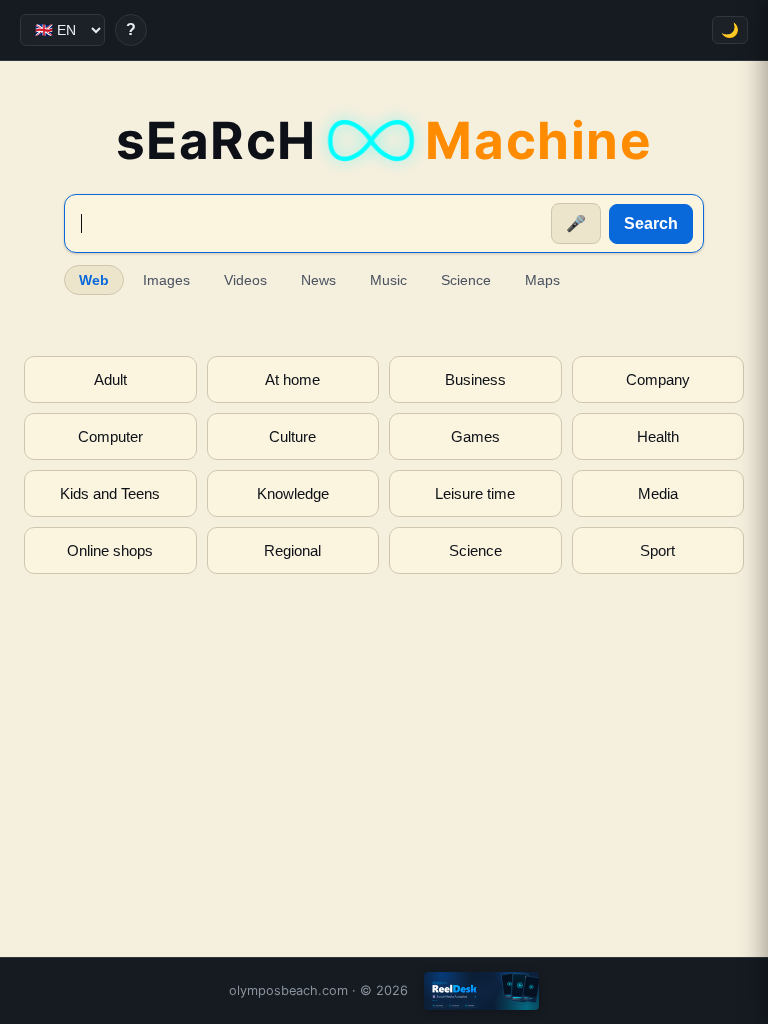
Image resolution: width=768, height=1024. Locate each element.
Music (388, 280)
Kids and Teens (110, 493)
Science (466, 280)
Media (658, 493)
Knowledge (293, 493)
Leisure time (475, 493)
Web (94, 280)
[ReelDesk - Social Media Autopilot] (481, 991)
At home (292, 379)
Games (475, 436)
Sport (657, 550)
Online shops (110, 550)
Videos (245, 280)
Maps (542, 280)
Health (658, 436)
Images (166, 280)
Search (651, 223)
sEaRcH (384, 140)
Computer (110, 436)
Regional (292, 550)
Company (658, 379)
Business (475, 379)
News (318, 280)
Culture (292, 436)
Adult (110, 379)
